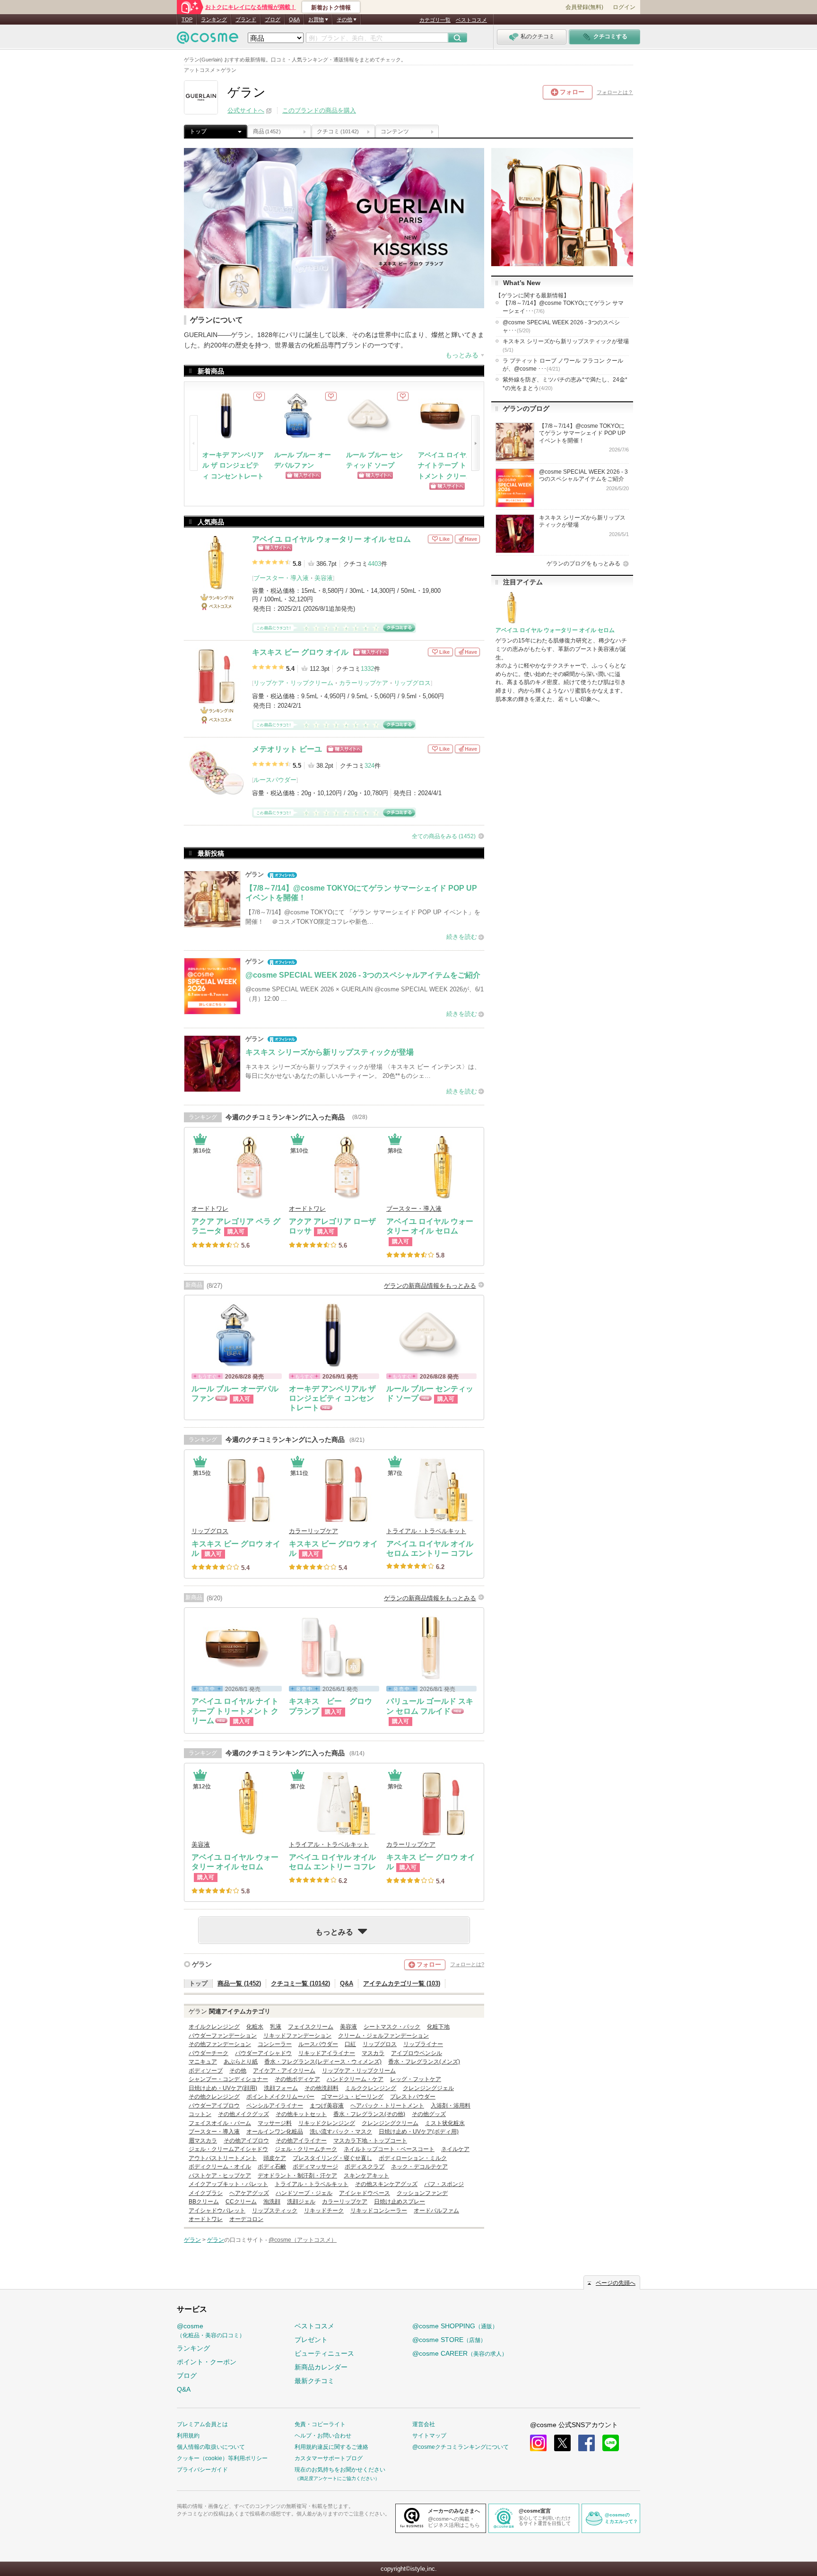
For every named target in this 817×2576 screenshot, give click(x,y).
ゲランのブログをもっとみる (583, 564)
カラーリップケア (364, 683)
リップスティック (275, 2211)
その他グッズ (429, 2114)
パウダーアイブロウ (214, 2106)
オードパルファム (436, 2211)
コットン (200, 2114)
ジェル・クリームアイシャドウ (228, 2149)
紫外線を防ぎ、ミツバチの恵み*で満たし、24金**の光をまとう (565, 384)
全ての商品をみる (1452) (444, 836)
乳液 (276, 2027)
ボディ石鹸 (272, 2167)
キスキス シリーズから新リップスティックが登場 (566, 345)
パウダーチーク (209, 2053)
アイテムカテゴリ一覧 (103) (402, 1983)
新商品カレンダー (321, 2367)
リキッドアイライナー (327, 2053)
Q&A (294, 19)
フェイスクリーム (311, 2027)
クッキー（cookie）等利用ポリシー (222, 2458)
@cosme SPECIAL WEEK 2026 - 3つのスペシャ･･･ (561, 326)
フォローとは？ (615, 92)
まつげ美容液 (327, 2106)
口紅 (350, 2044)
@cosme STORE (449, 2340)
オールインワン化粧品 (275, 2132)
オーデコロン (246, 2219)
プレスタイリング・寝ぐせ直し (332, 2158)
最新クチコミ (314, 2381)
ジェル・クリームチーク (306, 2149)
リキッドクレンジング (327, 2123)
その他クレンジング (214, 2097)
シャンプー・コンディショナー (228, 2079)
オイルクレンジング (214, 2027)
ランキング (214, 19)
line (611, 2443)
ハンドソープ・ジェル (304, 2193)
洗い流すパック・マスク (341, 2132)
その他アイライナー (301, 2141)
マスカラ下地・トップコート (370, 2141)
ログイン (624, 7)
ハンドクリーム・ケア (355, 2079)
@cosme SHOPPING (455, 2326)
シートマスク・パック (392, 2027)
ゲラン (202, 1964)
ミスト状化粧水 (445, 2123)
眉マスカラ (203, 2141)
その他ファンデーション (220, 2044)
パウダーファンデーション (223, 2036)
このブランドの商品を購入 (319, 110)
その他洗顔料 (322, 2088)
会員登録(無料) (584, 7)
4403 (374, 564)
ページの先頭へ (616, 2283)
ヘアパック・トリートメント (387, 2106)
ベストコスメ (471, 20)
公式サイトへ (246, 110)
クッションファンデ (422, 2193)
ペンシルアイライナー (275, 2106)
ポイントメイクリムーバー (280, 2097)
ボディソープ (206, 2071)
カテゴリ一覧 (435, 20)
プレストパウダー (413, 2097)
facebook (587, 2443)
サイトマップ (429, 2436)
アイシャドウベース (365, 2193)
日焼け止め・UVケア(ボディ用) (419, 2132)
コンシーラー (275, 2044)
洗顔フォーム (281, 2088)
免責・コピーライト (320, 2424)
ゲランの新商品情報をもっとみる (430, 1286)
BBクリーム (204, 2202)
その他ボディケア (297, 2079)
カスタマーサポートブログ (329, 2458)
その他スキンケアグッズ (386, 2184)
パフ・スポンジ (444, 2184)
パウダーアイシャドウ (263, 2053)
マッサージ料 (275, 2123)
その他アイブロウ (246, 2141)
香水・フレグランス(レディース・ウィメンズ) (323, 2062)
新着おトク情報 (331, 8)
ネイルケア (455, 2149)
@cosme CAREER (460, 2353)
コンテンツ (395, 131)
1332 (367, 669)
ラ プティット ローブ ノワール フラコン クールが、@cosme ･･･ (563, 365)
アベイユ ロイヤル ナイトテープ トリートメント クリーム (449, 465)
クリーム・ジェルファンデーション (383, 2036)
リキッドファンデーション (297, 2036)
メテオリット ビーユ (287, 749)
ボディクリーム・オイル (220, 2167)
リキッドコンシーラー (379, 2211)
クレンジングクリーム (390, 2123)
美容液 (324, 578)
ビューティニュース (324, 2353)
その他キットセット (301, 2114)
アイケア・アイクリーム (284, 2071)
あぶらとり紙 (241, 2062)
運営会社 (424, 2424)
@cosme (211, 2330)
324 (369, 766)
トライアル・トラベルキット (426, 1531)
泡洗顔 (272, 2202)
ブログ (273, 19)
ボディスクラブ (365, 2167)
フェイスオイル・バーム (220, 2123)
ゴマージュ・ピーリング (352, 2097)
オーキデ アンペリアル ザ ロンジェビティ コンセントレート (233, 465)
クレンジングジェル (428, 2088)
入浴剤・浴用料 (451, 2106)
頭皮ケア (275, 2158)
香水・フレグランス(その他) (369, 2114)
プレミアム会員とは (202, 2424)
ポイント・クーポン (207, 2362)
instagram (538, 2443)
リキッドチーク (324, 2211)
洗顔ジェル (301, 2202)
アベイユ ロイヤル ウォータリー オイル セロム (331, 539)
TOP (187, 19)
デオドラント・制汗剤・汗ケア (297, 2176)
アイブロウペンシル (417, 2053)
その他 (238, 2071)
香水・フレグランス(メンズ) (424, 2062)
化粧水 (255, 2027)
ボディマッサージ (315, 2167)
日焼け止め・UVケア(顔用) (223, 2088)
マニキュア (203, 2062)
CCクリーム (241, 2202)
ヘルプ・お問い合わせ (323, 2436)
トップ (198, 131)
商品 (267, 131)
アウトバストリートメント (223, 2158)
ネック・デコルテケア (419, 2167)
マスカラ (373, 2053)
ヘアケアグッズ (249, 2193)
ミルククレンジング (371, 2088)
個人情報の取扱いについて (211, 2447)
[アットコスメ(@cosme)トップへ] (208, 40)
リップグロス (412, 683)
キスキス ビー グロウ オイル (300, 652)
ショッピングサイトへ (274, 548)
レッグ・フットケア (416, 2079)
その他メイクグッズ (243, 2114)
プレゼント (311, 2340)
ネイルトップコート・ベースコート (389, 2149)
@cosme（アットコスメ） (303, 2240)
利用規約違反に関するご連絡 (331, 2447)
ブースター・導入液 (281, 578)
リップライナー (423, 2044)
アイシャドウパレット (217, 2211)
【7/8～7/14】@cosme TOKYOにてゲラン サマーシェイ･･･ (563, 307)
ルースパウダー (275, 780)
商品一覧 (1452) (239, 1983)
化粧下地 (438, 2027)
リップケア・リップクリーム (293, 683)
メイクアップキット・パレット (228, 2184)
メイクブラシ (206, 2193)
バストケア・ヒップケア (220, 2176)
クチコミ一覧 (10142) (300, 1983)
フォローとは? (467, 1964)
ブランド (246, 19)
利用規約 (188, 2436)
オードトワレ (210, 1209)
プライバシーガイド (202, 2470)
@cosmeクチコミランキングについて (461, 2447)
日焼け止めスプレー (400, 2202)
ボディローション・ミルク (413, 2158)
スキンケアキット (366, 2176)
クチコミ (338, 131)
